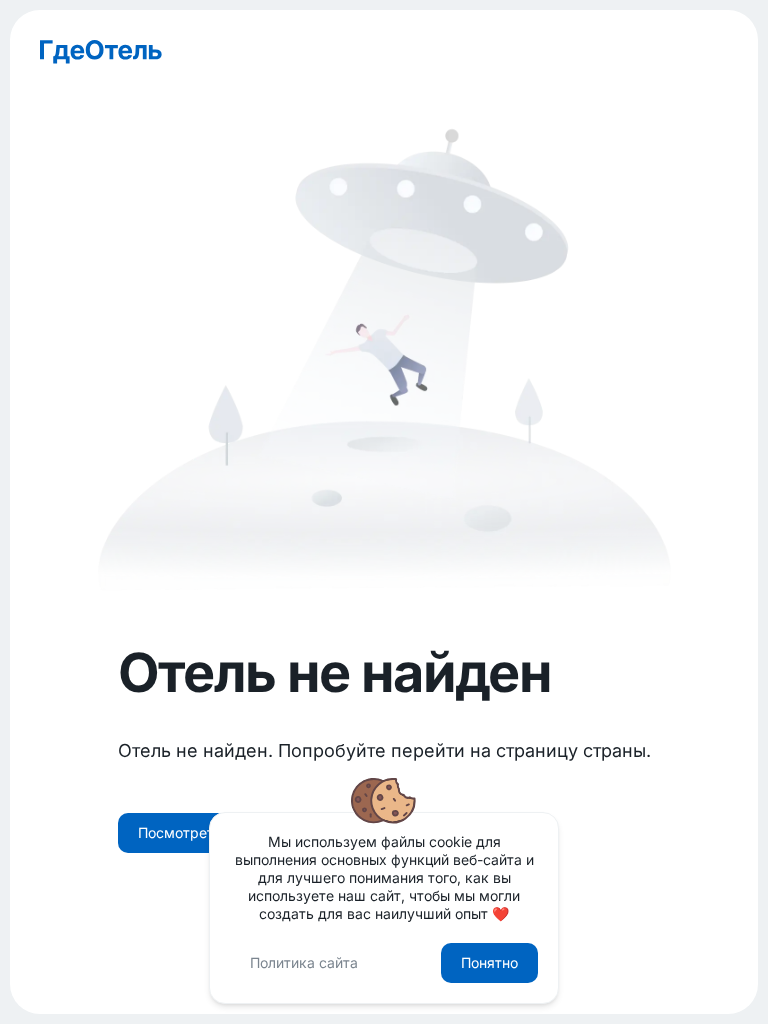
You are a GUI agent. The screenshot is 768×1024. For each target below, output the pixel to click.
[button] (206, 833)
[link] (384, 52)
